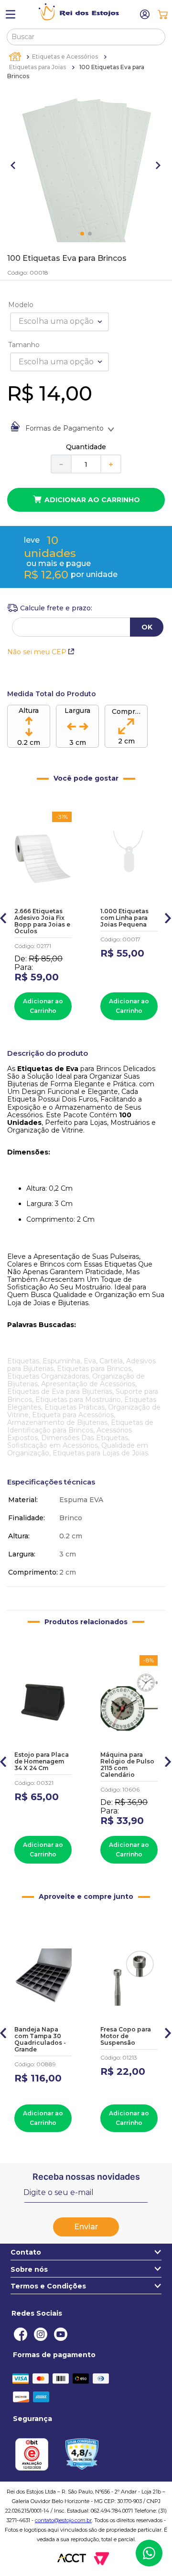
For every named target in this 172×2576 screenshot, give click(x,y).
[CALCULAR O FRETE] (147, 627)
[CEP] (50, 608)
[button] (4, 916)
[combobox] (86, 37)
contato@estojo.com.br (63, 2520)
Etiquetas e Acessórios (65, 57)
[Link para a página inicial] (16, 57)
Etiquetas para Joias (38, 67)
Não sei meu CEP (37, 652)
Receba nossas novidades (86, 2177)
